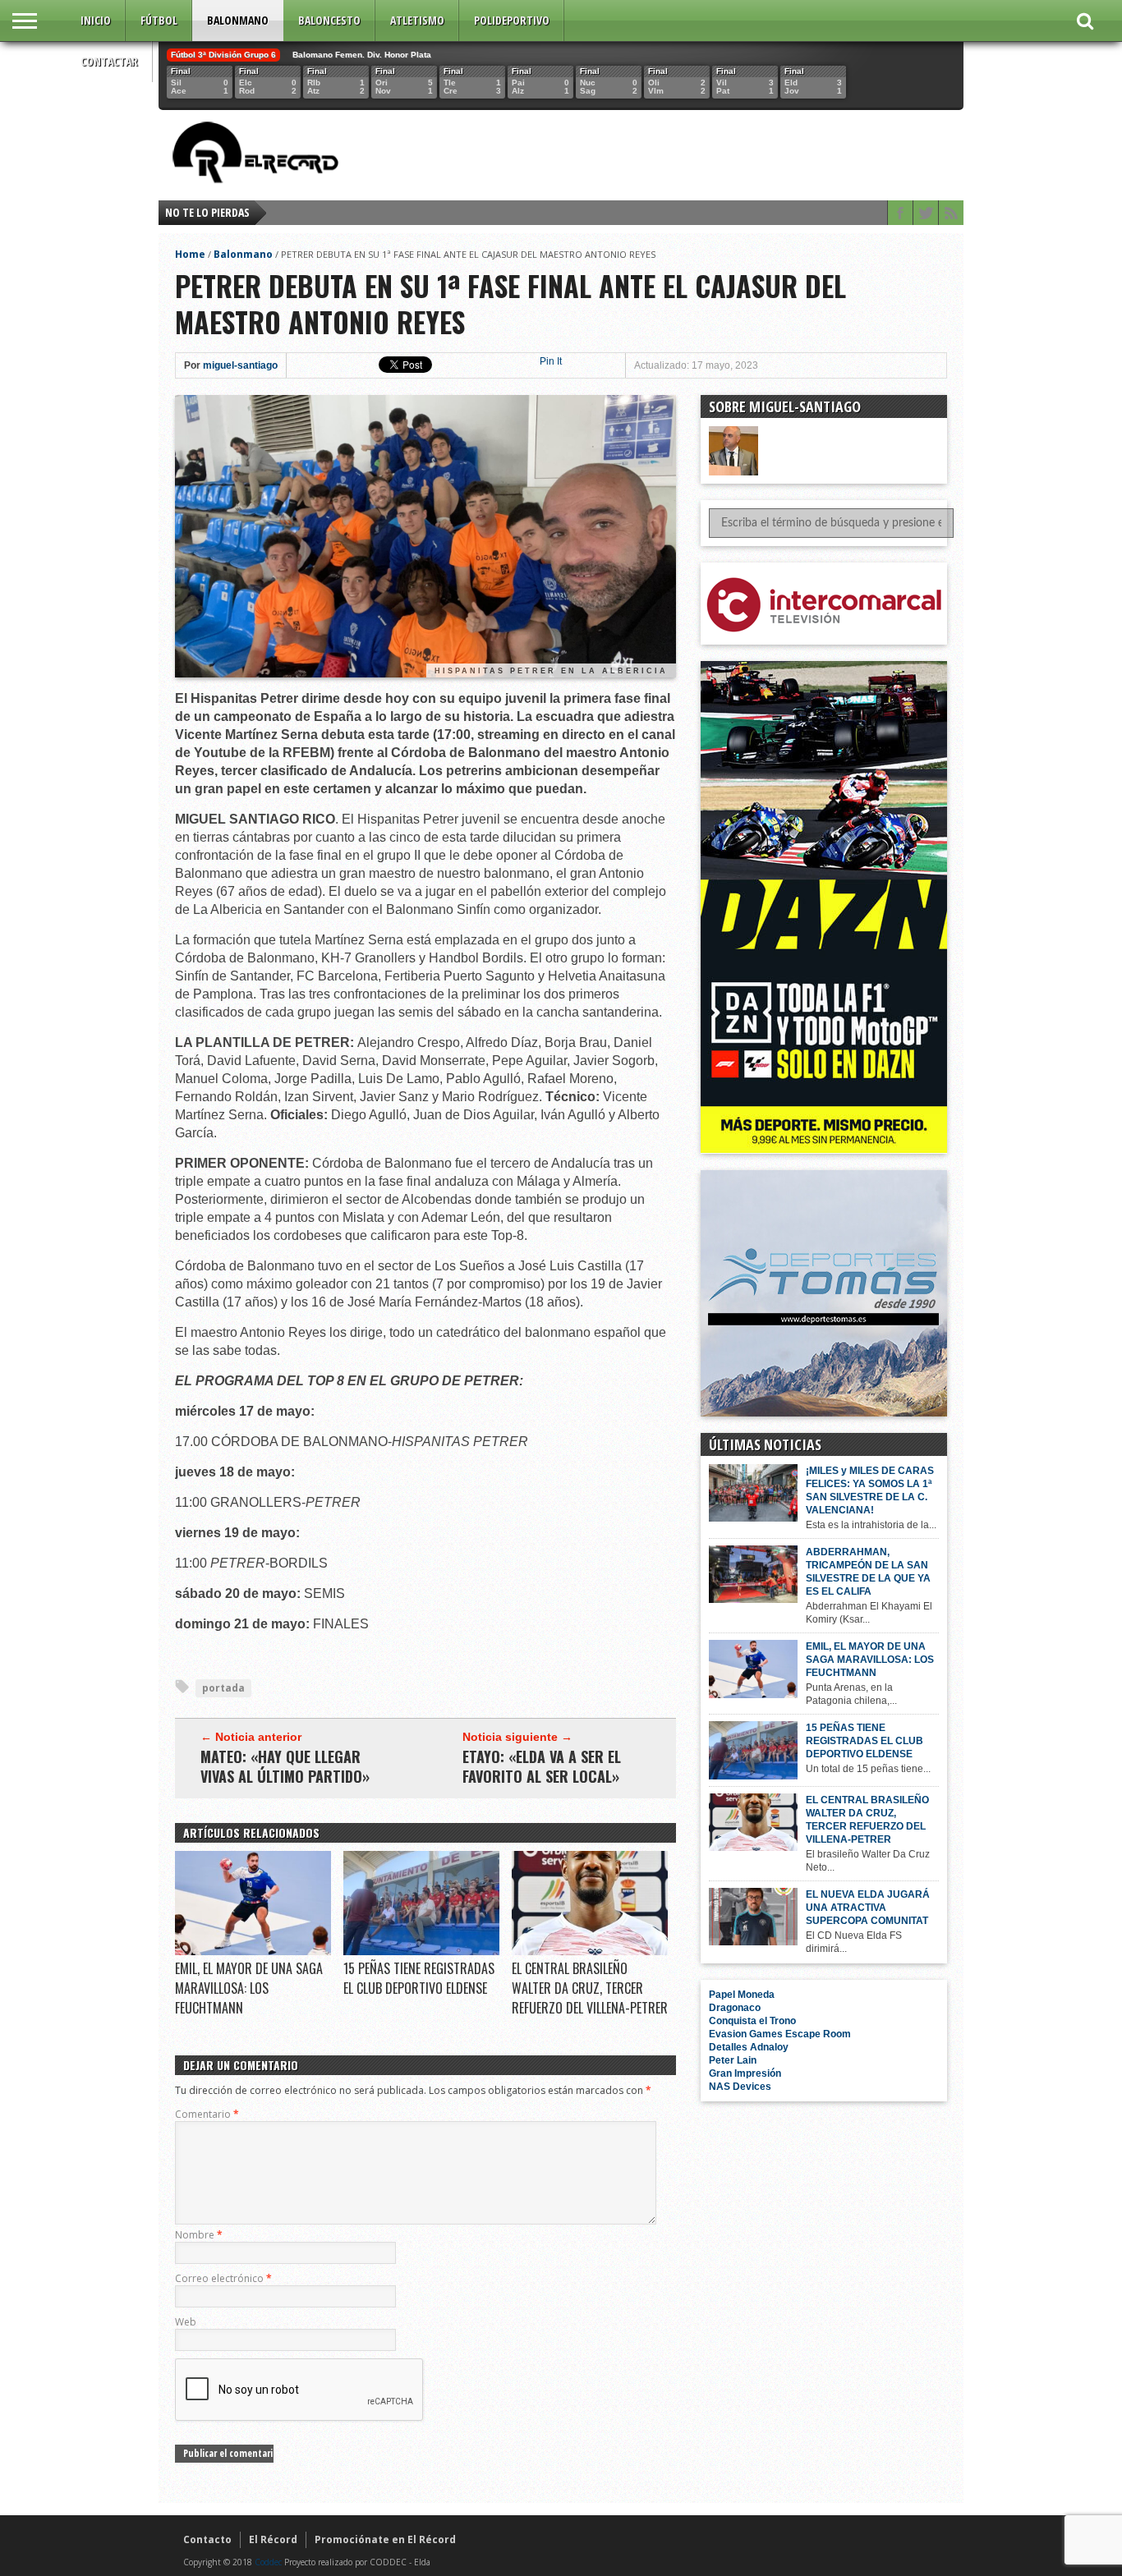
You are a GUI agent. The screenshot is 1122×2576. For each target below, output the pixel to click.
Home (190, 254)
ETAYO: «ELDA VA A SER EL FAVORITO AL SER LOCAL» (542, 1766)
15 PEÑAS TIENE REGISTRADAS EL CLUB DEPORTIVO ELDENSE (419, 1978)
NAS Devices (740, 2087)
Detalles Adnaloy (749, 2047)
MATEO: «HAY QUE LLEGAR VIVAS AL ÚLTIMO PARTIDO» (285, 1766)
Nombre (199, 2235)
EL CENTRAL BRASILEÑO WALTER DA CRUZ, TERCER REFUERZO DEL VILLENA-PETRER (590, 1988)
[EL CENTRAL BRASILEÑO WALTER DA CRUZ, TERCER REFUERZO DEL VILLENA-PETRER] (590, 1951)
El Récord (273, 2539)
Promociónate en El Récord (385, 2539)
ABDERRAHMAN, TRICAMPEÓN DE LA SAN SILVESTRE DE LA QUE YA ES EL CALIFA (868, 1572)
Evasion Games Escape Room (780, 2034)
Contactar (109, 61)
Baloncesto (329, 20)
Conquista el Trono (752, 2021)
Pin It (551, 361)
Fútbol (159, 20)
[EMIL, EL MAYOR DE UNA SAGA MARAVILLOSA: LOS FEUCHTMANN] (253, 1951)
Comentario (207, 2114)
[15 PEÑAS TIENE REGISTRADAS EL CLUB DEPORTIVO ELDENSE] (421, 1951)
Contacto (207, 2539)
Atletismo (417, 20)
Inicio (96, 20)
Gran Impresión (745, 2073)
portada (223, 1688)
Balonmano (238, 20)
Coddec (268, 2562)
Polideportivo (512, 20)
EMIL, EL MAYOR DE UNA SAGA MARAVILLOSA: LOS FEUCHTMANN (249, 1988)
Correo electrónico (223, 2278)
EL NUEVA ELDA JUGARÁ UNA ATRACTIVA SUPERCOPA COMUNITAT (868, 1908)
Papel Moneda (742, 1995)
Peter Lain (733, 2060)
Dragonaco (735, 2008)
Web (186, 2322)
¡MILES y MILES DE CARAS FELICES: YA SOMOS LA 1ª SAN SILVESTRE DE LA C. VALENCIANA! (870, 1490)
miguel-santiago (240, 365)
